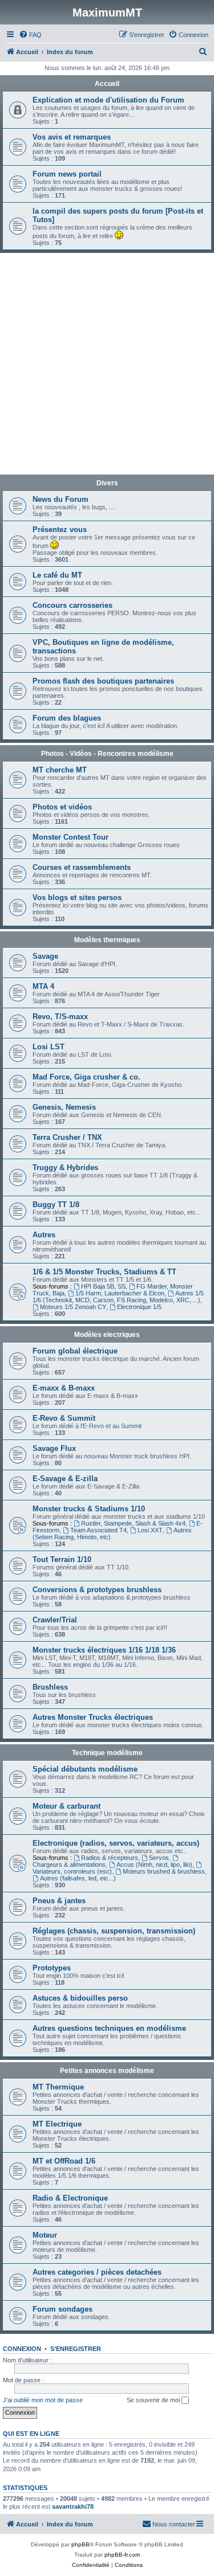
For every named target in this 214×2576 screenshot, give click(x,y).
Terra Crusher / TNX (67, 1137)
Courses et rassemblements (82, 867)
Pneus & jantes (59, 1901)
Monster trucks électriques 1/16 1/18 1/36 (104, 1650)
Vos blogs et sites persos (77, 897)
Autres (44, 1235)
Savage (45, 956)
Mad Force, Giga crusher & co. (86, 1077)
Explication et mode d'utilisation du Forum (108, 100)
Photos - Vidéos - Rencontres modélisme (107, 754)
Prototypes (52, 1968)
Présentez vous (60, 529)
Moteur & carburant (66, 1806)
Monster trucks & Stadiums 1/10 (89, 1509)
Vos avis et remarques (72, 137)
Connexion (22, 2349)
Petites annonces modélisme (107, 2071)
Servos (159, 1858)
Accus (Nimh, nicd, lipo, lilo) (154, 1864)
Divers (107, 483)
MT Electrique (57, 2124)
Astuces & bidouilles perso (80, 1998)
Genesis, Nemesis (64, 1107)
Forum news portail (67, 174)
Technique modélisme (107, 1753)
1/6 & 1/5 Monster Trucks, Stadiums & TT (104, 1272)
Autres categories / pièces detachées (97, 2272)
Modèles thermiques (107, 940)
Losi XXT (150, 1530)
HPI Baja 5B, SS (103, 1286)
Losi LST (49, 1047)
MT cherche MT (60, 770)
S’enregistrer (76, 2349)
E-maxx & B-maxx (64, 1388)
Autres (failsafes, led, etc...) (78, 1878)
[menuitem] (30, 35)
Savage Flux (54, 1448)
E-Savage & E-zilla (65, 1479)
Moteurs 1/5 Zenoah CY (73, 1307)
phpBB (80, 2544)
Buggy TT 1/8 (56, 1205)
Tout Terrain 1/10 (62, 1559)
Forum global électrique (75, 1351)
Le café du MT (57, 575)
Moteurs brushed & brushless (164, 1871)
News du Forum (60, 499)
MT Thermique (58, 2087)
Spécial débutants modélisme (85, 1769)
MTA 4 (43, 986)
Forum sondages (62, 2309)
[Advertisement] (107, 365)
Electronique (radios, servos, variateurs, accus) (116, 1843)
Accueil (107, 84)
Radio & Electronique (70, 2198)
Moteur (45, 2235)
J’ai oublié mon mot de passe (43, 2400)
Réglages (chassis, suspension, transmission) (114, 1931)
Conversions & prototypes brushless (97, 1590)
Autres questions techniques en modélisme (109, 2028)
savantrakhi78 (73, 2507)
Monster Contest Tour (70, 837)
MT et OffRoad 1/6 (64, 2161)
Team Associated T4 (98, 1530)
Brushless (50, 1687)
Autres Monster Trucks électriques (93, 1717)
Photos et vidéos (62, 807)
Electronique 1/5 (139, 1307)
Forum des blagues (67, 718)
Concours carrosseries (72, 605)
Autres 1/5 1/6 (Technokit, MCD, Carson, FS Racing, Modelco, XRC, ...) (118, 1297)
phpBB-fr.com (122, 2555)
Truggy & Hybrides (65, 1168)
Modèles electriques (107, 1335)
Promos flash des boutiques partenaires (103, 681)
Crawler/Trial (55, 1620)
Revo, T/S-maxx (60, 1017)
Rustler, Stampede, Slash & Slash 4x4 (133, 1523)
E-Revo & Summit (64, 1418)
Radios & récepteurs (110, 1858)
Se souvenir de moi (154, 2400)
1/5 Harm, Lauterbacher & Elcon (120, 1293)
